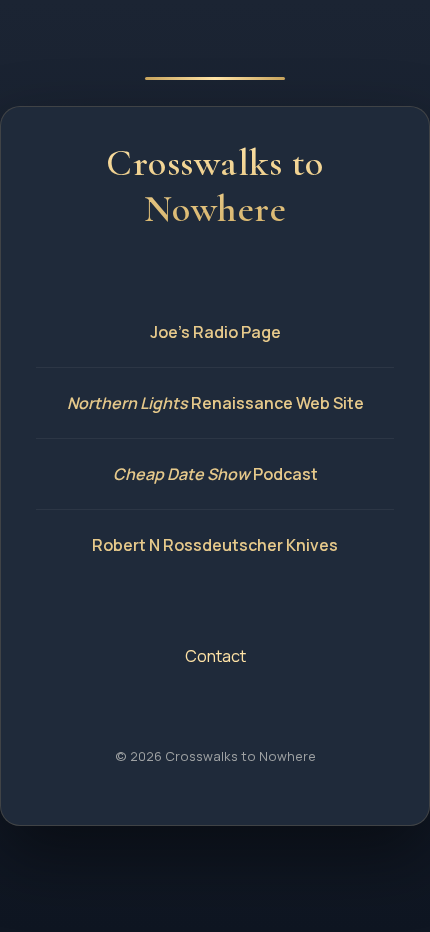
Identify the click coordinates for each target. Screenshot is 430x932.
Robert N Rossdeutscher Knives (215, 545)
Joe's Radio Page (215, 332)
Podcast (215, 474)
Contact (215, 656)
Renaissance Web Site (215, 403)
